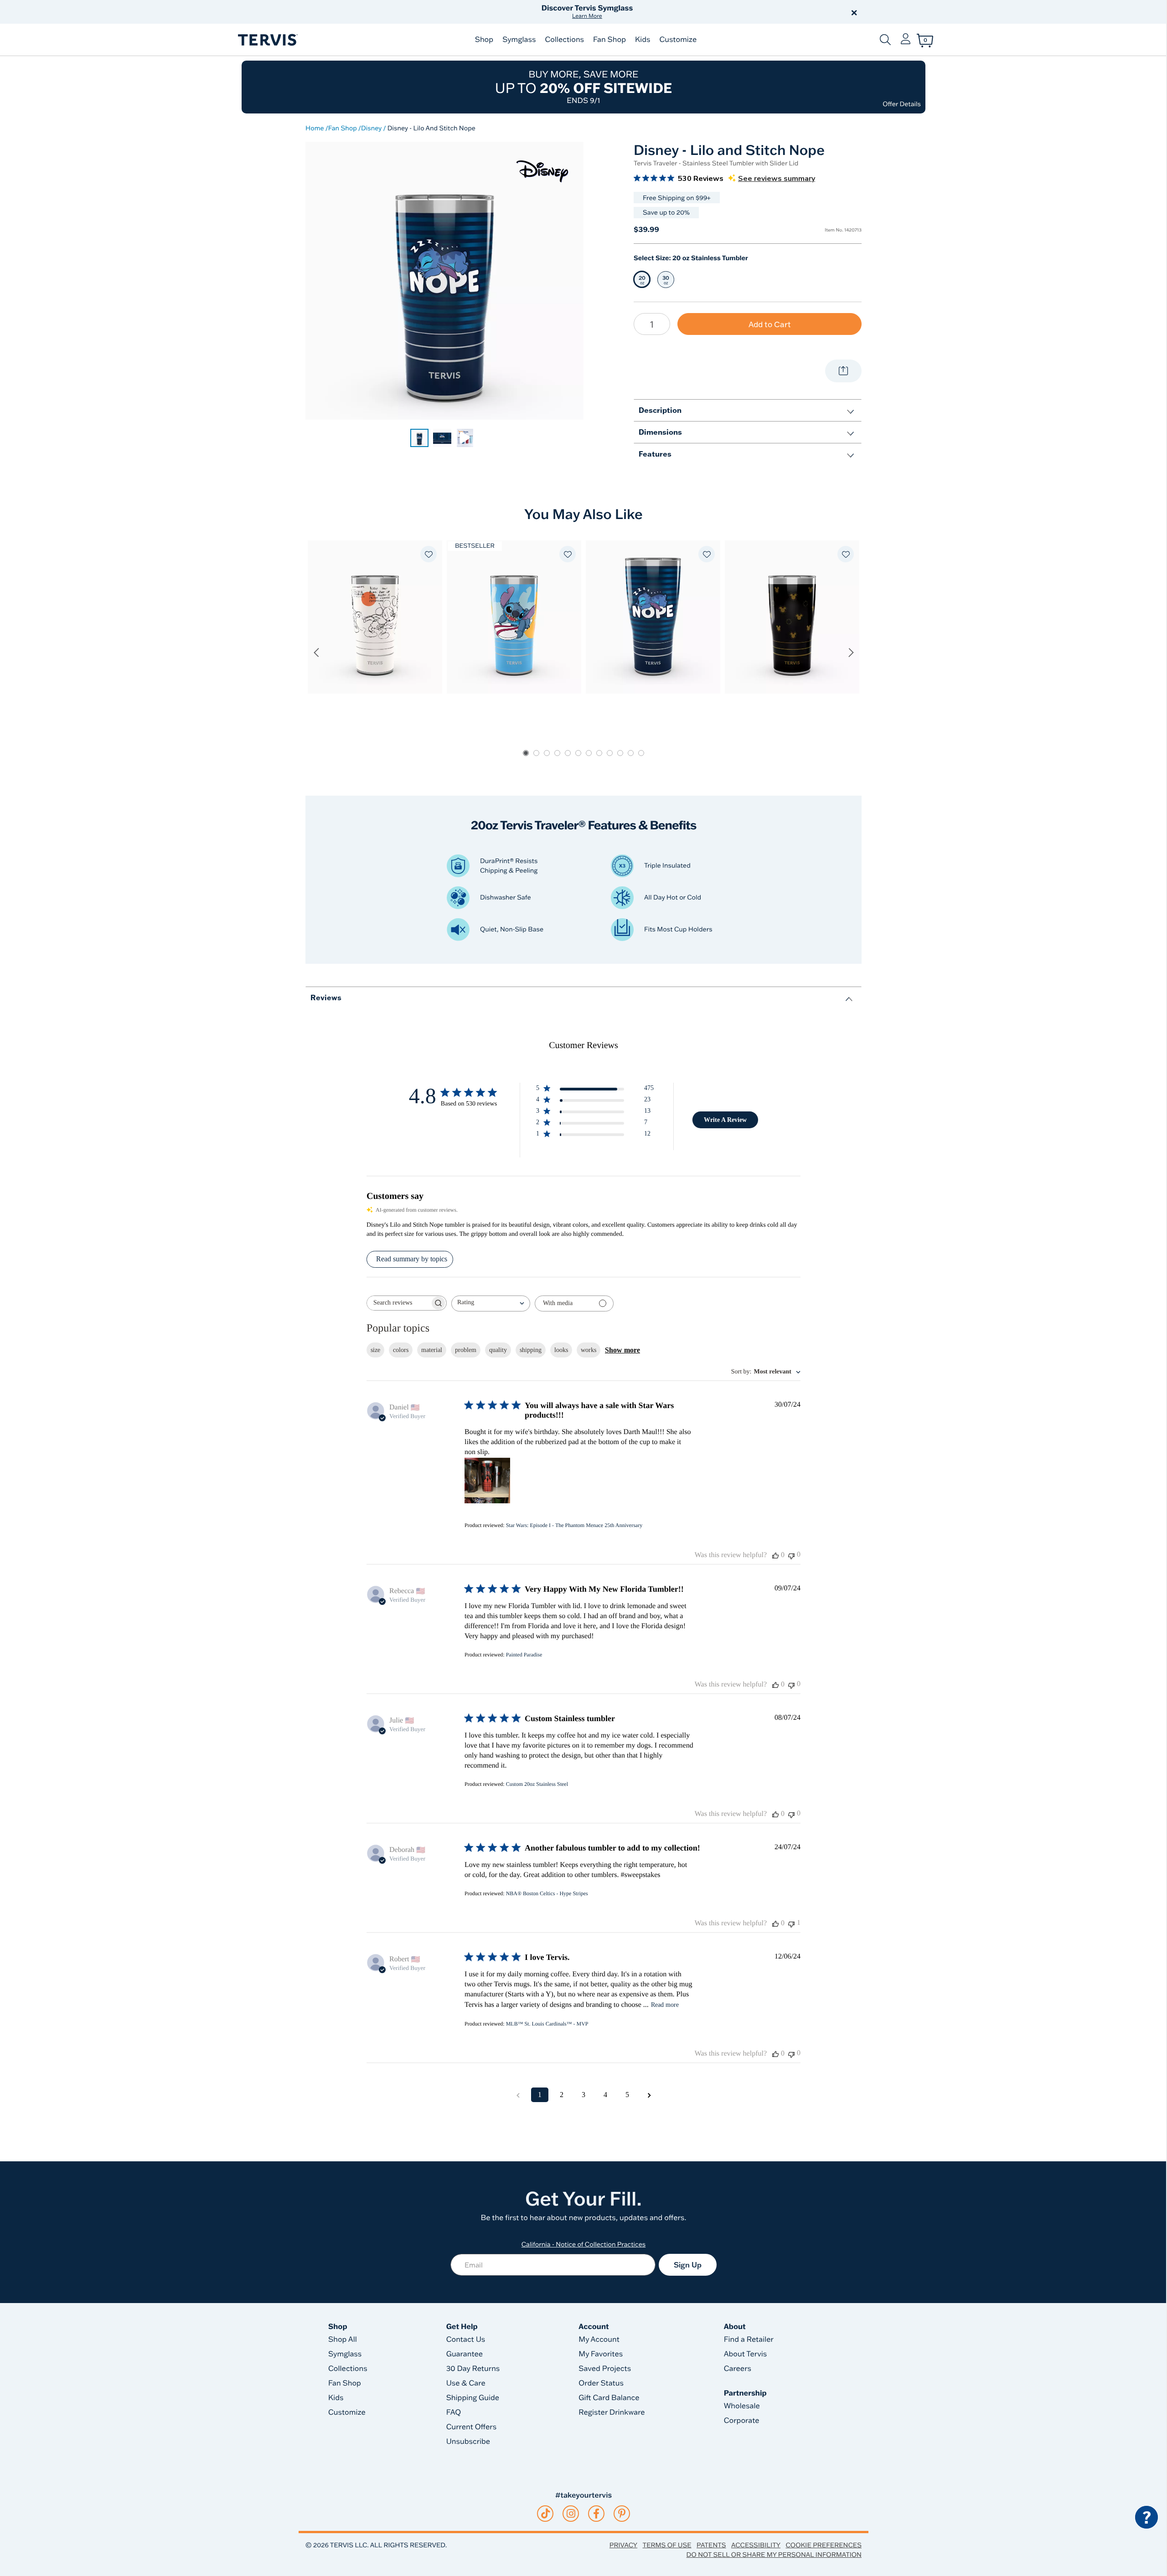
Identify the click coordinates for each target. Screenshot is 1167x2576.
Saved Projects (605, 2369)
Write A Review (725, 1120)
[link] (419, 438)
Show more (622, 1350)
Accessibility (756, 2545)
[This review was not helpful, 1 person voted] (791, 1923)
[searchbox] (398, 1303)
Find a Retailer (749, 2339)
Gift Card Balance (609, 2398)
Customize (678, 40)
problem (466, 1350)
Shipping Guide (473, 2398)
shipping (531, 1350)
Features (655, 454)
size (375, 1350)
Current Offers (471, 2427)
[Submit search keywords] (885, 40)
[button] (687, 12)
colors (401, 1350)
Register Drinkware (612, 2412)
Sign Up (688, 2265)
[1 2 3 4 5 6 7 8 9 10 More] (652, 324)
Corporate (742, 2421)
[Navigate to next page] (649, 2095)
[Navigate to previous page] (518, 2095)
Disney (372, 128)
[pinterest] (622, 2514)
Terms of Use (667, 2545)
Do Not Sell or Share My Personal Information (774, 2555)
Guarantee (465, 2354)
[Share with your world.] (843, 371)
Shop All (343, 2339)
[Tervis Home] (267, 40)
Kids (643, 40)
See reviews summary (777, 179)
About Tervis (746, 2354)
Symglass (519, 40)
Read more (665, 2005)
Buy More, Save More (583, 87)
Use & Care (466, 2383)
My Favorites (601, 2354)
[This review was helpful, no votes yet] (775, 1555)
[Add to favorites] (429, 554)
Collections (564, 40)
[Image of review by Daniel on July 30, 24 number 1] (487, 1481)
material (432, 1350)
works (589, 1350)
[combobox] (491, 1303)
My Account (599, 2339)
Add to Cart (770, 324)
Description (660, 410)
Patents (711, 2545)
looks (561, 1350)
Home (315, 128)
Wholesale (742, 2406)
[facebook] (596, 2514)
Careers (738, 2369)
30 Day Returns (473, 2369)
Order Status (601, 2383)
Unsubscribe (468, 2442)
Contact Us (466, 2339)
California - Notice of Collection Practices (584, 2244)
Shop (484, 40)
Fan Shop (609, 40)
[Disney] (542, 171)
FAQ (454, 2412)
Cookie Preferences (824, 2545)
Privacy (623, 2545)
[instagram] (571, 2514)
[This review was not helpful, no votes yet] (791, 1555)
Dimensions (660, 432)
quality (498, 1350)
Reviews (326, 997)
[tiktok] (545, 2514)
